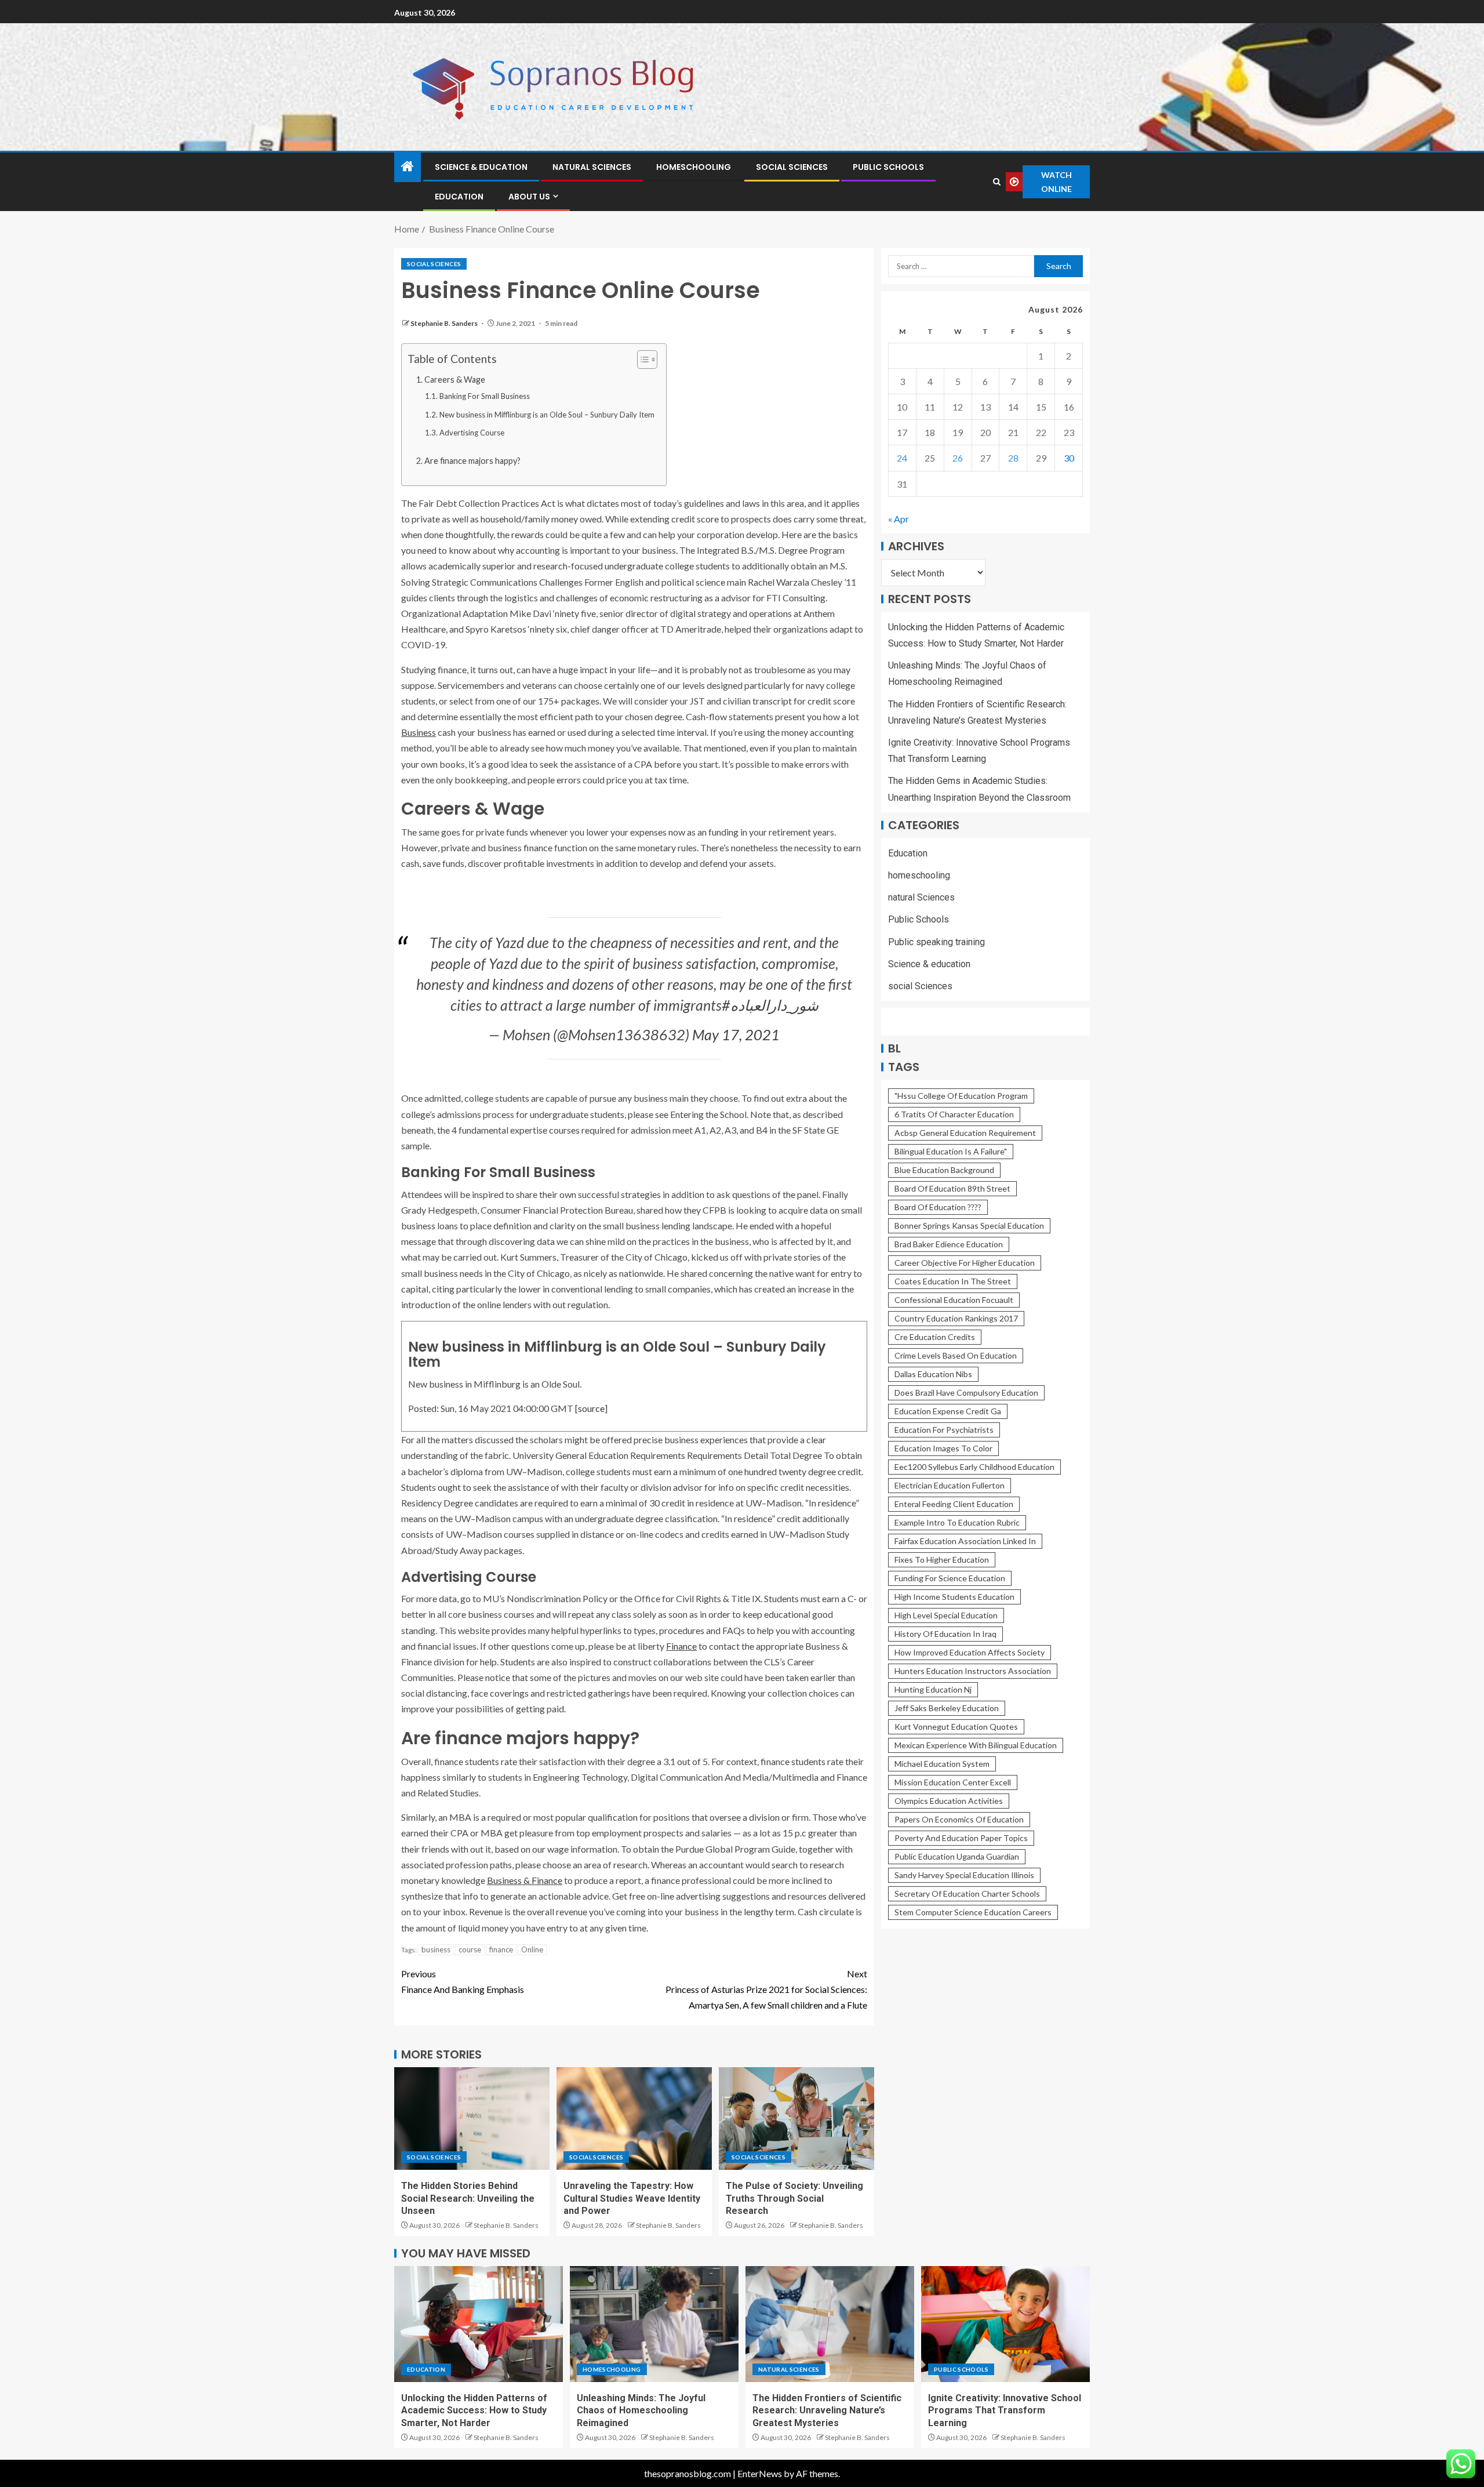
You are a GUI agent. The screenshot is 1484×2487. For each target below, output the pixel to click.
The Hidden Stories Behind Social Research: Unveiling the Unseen (468, 2198)
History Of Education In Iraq (945, 1634)
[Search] (996, 182)
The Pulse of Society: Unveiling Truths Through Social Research (794, 2198)
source (591, 1408)
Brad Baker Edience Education (949, 1244)
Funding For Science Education (950, 1578)
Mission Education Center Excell (953, 1782)
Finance (681, 1646)
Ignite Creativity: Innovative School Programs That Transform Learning (1005, 2410)
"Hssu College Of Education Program (961, 1096)
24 (902, 458)
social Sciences (792, 167)
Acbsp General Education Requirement (965, 1133)
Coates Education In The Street (953, 1281)
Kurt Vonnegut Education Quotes (956, 1727)
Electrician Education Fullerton (950, 1485)
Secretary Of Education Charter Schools (967, 1894)
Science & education (481, 167)
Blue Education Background (944, 1170)
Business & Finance (525, 1880)
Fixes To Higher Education (942, 1560)
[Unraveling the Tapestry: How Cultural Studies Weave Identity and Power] (634, 2119)
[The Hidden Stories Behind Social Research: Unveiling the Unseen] (472, 2119)
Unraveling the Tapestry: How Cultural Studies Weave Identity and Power (632, 2198)
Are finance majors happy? (472, 461)
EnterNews (760, 2473)
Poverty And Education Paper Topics (961, 1838)
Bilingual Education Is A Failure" (951, 1151)
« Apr (899, 519)
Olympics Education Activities (949, 1801)
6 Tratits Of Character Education (954, 1114)
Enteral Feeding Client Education (954, 1504)
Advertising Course (472, 433)
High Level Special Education (946, 1615)
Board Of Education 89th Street (952, 1188)
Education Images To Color (943, 1448)
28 (1013, 458)
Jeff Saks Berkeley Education (947, 1708)
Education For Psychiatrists (944, 1430)
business (436, 1949)
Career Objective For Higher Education (965, 1263)
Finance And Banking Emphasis (463, 1981)
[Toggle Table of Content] (641, 360)
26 (958, 458)
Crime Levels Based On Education (956, 1355)
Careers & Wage (455, 380)
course (470, 1949)
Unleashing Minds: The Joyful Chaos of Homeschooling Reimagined (641, 2410)
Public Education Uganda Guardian (957, 1856)
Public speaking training (936, 941)
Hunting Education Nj (933, 1689)
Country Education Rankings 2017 (956, 1318)
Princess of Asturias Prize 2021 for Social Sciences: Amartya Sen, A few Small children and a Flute (766, 1989)
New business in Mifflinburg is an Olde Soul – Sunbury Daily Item (547, 415)
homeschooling (694, 167)
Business (419, 732)
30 (1069, 458)
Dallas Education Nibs (933, 1374)
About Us (529, 197)
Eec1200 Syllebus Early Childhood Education (974, 1467)
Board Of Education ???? (938, 1207)
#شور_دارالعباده (770, 1005)
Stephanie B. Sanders (445, 323)
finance (501, 1949)
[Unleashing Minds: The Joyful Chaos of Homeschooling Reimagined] (654, 2324)
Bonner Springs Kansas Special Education (969, 1226)
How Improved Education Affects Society (970, 1652)
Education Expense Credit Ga (948, 1411)
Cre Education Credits (935, 1337)
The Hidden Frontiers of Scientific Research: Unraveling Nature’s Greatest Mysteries (827, 2410)
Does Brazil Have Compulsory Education (966, 1393)
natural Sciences (592, 167)
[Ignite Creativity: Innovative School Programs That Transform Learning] (1005, 2324)
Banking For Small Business (485, 396)
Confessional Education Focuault (954, 1300)
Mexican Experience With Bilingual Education (976, 1745)
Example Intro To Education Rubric (957, 1522)
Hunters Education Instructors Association (973, 1671)
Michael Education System (942, 1764)
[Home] (408, 167)
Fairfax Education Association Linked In (965, 1541)
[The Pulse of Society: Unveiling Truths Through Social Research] (796, 2119)
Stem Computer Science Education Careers (973, 1912)
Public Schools (888, 167)
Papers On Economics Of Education (959, 1819)
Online (532, 1949)
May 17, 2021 (736, 1034)
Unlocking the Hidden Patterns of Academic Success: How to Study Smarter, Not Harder (474, 2410)
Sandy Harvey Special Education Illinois (964, 1875)
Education (459, 197)
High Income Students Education (954, 1597)
